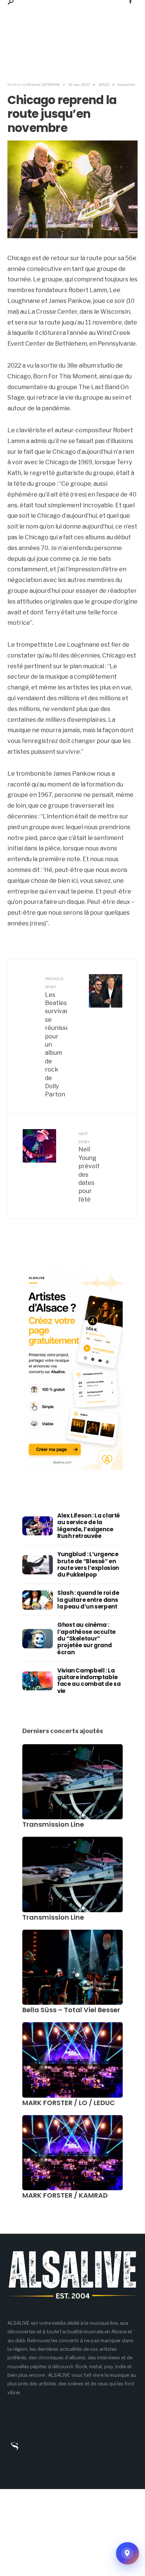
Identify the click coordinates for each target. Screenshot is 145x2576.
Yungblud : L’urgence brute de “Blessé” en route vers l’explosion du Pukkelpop (88, 1564)
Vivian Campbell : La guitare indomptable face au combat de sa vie (89, 1681)
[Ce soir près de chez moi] (128, 2553)
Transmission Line (53, 1824)
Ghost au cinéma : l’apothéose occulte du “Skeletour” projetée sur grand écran (86, 1638)
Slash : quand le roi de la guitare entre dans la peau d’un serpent (88, 1600)
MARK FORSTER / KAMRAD (65, 2195)
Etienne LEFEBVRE (43, 84)
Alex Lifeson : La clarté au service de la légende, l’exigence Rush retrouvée (89, 1526)
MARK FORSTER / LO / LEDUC (69, 2103)
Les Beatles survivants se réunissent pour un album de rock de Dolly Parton (56, 1037)
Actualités (126, 84)
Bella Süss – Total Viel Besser (71, 2010)
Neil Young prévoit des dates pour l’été (89, 1167)
